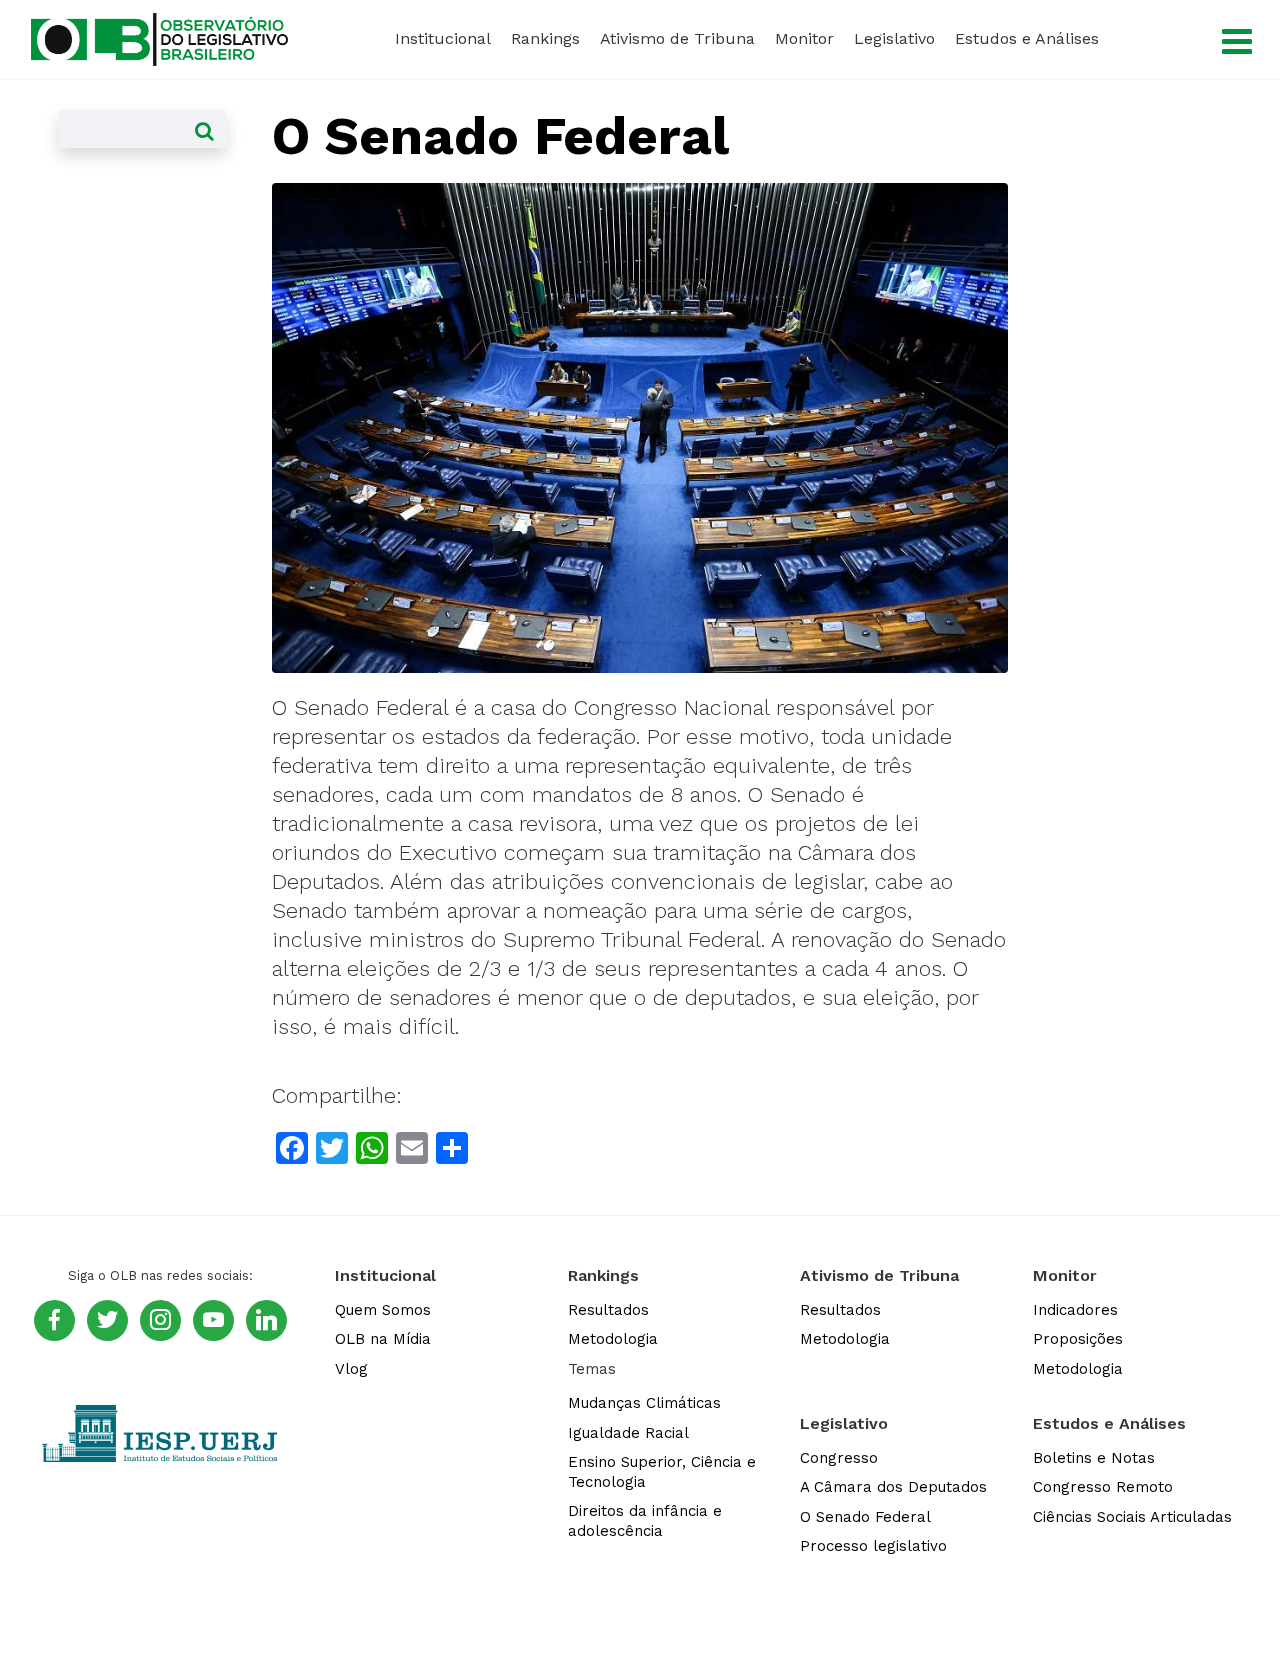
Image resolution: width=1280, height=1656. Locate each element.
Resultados (608, 1310)
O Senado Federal (865, 1517)
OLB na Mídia (383, 1339)
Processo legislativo (873, 1546)
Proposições (1078, 1339)
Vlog (351, 1369)
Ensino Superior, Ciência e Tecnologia (662, 1472)
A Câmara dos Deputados (893, 1487)
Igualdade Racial (628, 1433)
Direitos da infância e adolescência (645, 1521)
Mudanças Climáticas (644, 1403)
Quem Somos (383, 1310)
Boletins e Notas (1094, 1458)
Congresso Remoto (1103, 1487)
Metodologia (613, 1339)
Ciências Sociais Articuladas (1132, 1517)
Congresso (839, 1458)
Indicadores (1075, 1310)
